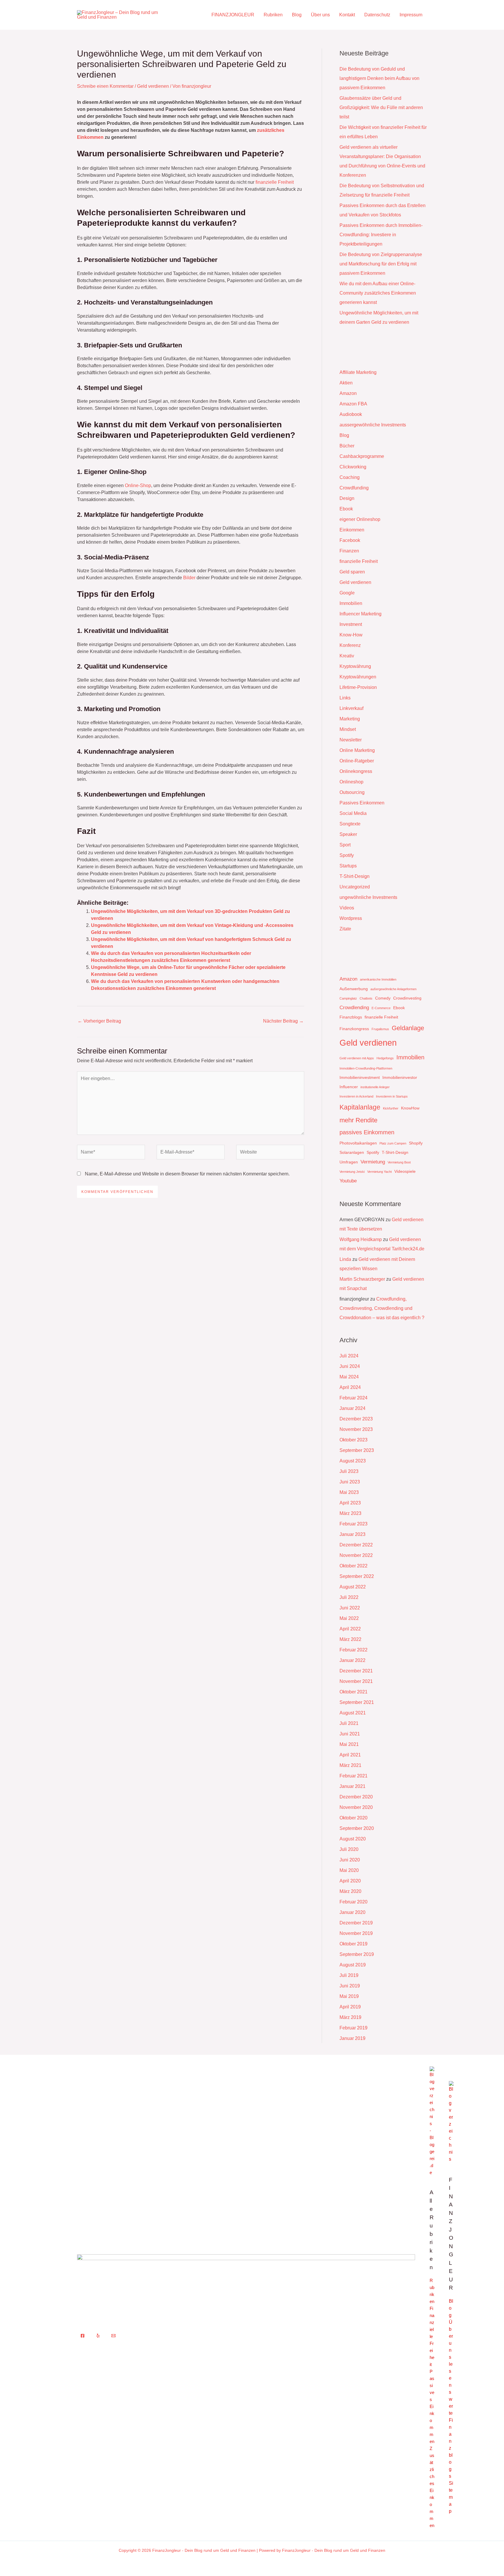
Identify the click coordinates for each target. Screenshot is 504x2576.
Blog (297, 15)
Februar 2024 (353, 1398)
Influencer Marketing (360, 614)
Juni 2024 (350, 1366)
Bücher (347, 446)
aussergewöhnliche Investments (373, 425)
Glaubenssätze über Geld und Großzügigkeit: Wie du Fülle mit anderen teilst (381, 107)
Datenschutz (377, 15)
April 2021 (350, 1755)
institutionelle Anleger (375, 1087)
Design (347, 498)
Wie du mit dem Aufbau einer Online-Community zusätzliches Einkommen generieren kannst (378, 293)
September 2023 (357, 1450)
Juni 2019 (350, 1986)
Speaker (348, 834)
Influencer (349, 1087)
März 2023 (350, 1513)
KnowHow (410, 1108)
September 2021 (357, 1702)
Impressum (411, 15)
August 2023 (353, 1461)
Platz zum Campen (393, 1143)
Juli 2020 (349, 1849)
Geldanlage (408, 1028)
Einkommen (352, 530)
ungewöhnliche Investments (368, 897)
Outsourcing (352, 792)
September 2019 (357, 1954)
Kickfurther (391, 1108)
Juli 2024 (349, 1356)
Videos (347, 908)
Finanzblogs (351, 1017)
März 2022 (350, 1639)
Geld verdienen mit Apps (357, 1058)
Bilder (189, 578)
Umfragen (349, 1162)
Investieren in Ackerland (356, 1096)
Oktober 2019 (353, 1944)
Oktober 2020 (353, 1818)
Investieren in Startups (392, 1096)
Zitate (345, 929)
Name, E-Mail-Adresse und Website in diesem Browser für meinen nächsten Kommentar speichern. (187, 1174)
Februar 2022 (353, 1650)
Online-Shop (138, 485)
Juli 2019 (349, 1975)
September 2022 (357, 1576)
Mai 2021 (349, 1744)
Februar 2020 (353, 1902)
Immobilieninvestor (400, 1077)
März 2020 (350, 1891)
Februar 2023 (353, 1524)
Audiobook (351, 414)
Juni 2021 (350, 1734)
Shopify (416, 1143)
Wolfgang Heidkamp (361, 1239)
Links (345, 698)
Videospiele (405, 1171)
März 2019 (350, 2017)
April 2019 (350, 2007)
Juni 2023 (350, 1482)
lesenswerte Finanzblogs (451, 2420)
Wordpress (351, 918)
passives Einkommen (367, 1132)
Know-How (351, 635)
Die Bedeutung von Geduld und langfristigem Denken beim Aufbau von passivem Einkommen (379, 78)
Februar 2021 (353, 1776)
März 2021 (350, 1765)
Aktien (346, 383)
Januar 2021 (352, 1786)
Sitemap (451, 2497)
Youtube (348, 1181)
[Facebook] (83, 2336)
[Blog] (451, 2121)
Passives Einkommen (362, 803)
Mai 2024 (349, 1377)
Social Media (353, 813)
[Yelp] (98, 2336)
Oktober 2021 (353, 1692)
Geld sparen (352, 572)
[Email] (113, 2336)
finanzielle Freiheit (275, 182)
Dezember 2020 (356, 1797)
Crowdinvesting (407, 998)
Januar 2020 (352, 1912)
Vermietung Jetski (352, 1172)
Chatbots (366, 998)
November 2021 (356, 1681)
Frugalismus (380, 1029)
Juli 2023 (349, 1471)
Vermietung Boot (399, 1162)
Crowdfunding (354, 488)
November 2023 (356, 1429)
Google (347, 593)
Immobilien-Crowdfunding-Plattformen (366, 1068)
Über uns (320, 15)
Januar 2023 (352, 1534)
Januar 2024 (352, 1408)
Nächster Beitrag (283, 1021)
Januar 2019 (352, 2038)
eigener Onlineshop (360, 519)
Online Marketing (357, 750)
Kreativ (347, 656)
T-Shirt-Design (355, 876)
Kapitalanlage (360, 1107)
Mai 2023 (349, 1492)
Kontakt (347, 15)
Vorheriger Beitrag (99, 1021)
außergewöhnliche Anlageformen (393, 989)
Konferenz (350, 645)
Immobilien (351, 603)
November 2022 (356, 1555)
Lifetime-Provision (358, 687)
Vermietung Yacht (379, 1172)
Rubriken (273, 15)
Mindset (348, 729)
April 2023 (350, 1503)
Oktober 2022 (353, 1566)
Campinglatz (348, 998)
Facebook (350, 540)
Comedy (383, 998)
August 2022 (353, 1587)
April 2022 (350, 1629)
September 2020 (357, 1828)
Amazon (348, 393)
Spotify (347, 855)
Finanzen (349, 551)
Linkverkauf (351, 708)
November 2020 (356, 1807)
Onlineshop (351, 782)
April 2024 (350, 1387)
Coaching (350, 477)
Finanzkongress (354, 1029)
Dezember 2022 (356, 1545)
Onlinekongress (356, 771)
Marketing (350, 719)
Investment (351, 624)
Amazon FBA (353, 404)
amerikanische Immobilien (378, 979)
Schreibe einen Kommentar (105, 86)
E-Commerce (381, 1008)
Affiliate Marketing (358, 372)
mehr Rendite (358, 1120)
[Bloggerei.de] (432, 2121)
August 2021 (353, 1713)
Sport (345, 845)
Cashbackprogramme (362, 456)
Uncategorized (355, 887)
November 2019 (356, 1933)
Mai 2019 (349, 1996)
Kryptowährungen (358, 677)
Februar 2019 (353, 2028)
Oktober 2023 (353, 1440)
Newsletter (351, 740)
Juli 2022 (349, 1597)
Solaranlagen (352, 1152)
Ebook (346, 509)
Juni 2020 (350, 1860)
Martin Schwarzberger (362, 1279)
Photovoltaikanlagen (358, 1143)
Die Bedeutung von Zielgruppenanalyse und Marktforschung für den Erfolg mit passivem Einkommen (381, 264)
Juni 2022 (350, 1608)
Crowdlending (354, 1008)
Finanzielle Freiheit (432, 2336)
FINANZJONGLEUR (233, 15)
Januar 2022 (352, 1660)
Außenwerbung (354, 989)
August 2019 (353, 1965)
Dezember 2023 (356, 1419)
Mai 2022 (349, 1618)
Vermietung (373, 1162)
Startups (348, 866)
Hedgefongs (385, 1058)
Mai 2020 (349, 1870)
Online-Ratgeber (357, 761)
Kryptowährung (355, 666)
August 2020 (353, 1839)
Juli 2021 (349, 1723)
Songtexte (350, 824)
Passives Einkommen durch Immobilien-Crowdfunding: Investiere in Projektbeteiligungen (381, 235)
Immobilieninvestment (360, 1077)
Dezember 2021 (356, 1671)
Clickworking (353, 467)
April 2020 (350, 1881)
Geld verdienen (153, 86)
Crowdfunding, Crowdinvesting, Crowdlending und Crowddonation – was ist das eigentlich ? (382, 1308)
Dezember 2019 (356, 1923)
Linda (345, 1259)
